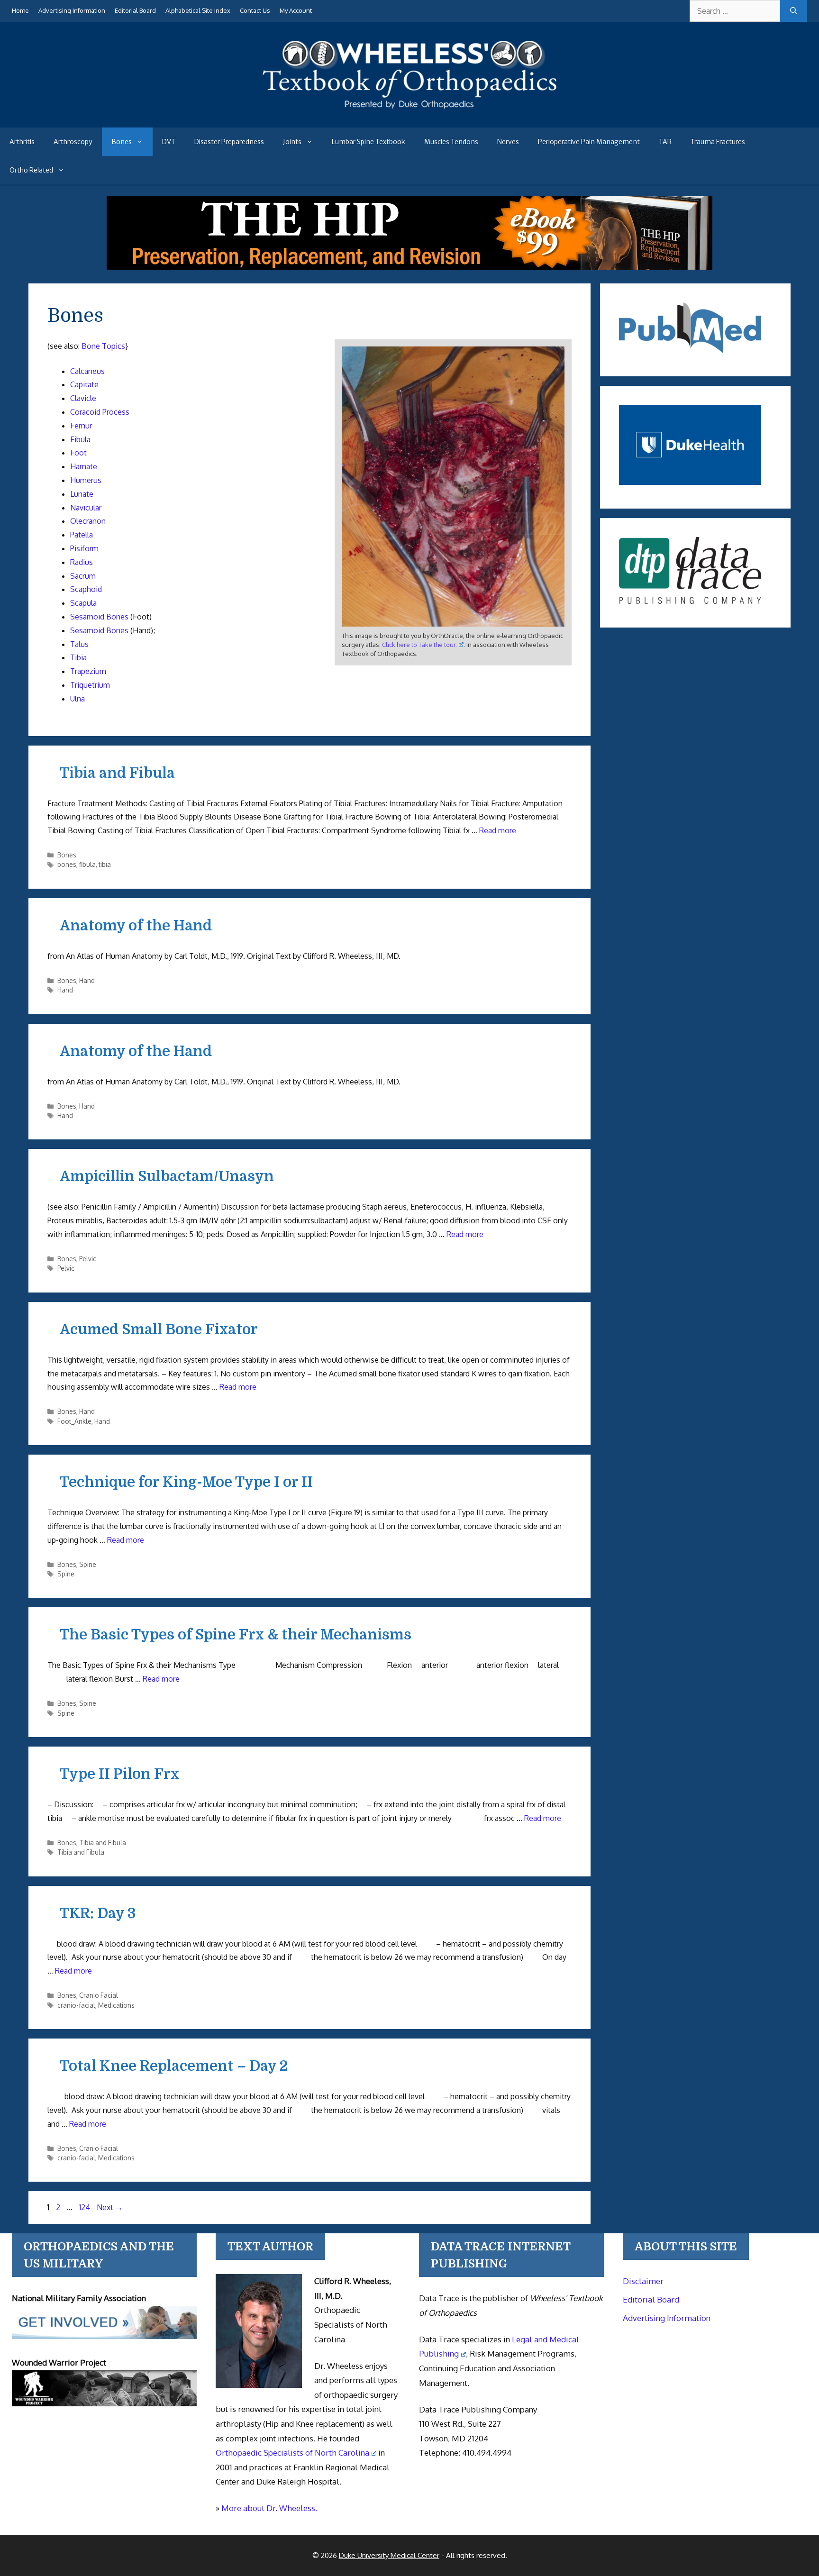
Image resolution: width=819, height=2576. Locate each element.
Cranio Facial (99, 1995)
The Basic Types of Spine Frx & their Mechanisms (236, 1635)
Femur (81, 426)
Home (20, 10)
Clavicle (83, 398)
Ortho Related (31, 170)
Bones (122, 142)
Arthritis (22, 142)
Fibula (80, 439)
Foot (78, 453)
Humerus (86, 480)
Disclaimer (643, 2281)
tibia (105, 864)
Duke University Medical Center (389, 2555)
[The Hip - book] (409, 267)
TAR (665, 142)
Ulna (77, 699)
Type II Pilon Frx (119, 1774)
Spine (88, 1564)
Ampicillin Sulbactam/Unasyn (167, 1176)
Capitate (84, 384)
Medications (116, 2005)
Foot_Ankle (74, 1421)
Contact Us (255, 10)
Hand (87, 980)
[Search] (794, 11)
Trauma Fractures (718, 142)
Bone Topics (103, 346)
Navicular (86, 508)
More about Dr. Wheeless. (269, 2508)
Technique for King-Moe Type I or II (186, 1482)
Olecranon (88, 521)
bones (67, 864)
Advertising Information (72, 10)
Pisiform (84, 548)
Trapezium (88, 671)
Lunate (82, 494)
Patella (82, 535)
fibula (87, 864)
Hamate (84, 466)
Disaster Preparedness (229, 142)
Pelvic (88, 1259)
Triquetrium (90, 685)
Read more (498, 830)
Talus (79, 644)
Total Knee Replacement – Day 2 (174, 2066)
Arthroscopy (73, 142)
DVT (169, 142)
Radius (82, 562)
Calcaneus (87, 371)
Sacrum (83, 576)
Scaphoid (86, 589)
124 (86, 2207)
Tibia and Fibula (117, 773)
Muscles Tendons (451, 142)
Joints (292, 142)
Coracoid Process (100, 412)
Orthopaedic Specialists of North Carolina (292, 2453)
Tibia (78, 657)
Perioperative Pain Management (589, 142)
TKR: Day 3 (98, 1913)
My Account (296, 10)
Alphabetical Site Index (198, 10)
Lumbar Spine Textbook (369, 142)
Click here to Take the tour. (419, 645)
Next (110, 2207)
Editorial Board (135, 10)
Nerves (508, 142)
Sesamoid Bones (99, 617)
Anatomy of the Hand (136, 926)
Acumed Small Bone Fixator (159, 1329)
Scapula (83, 603)
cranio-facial (76, 2005)
